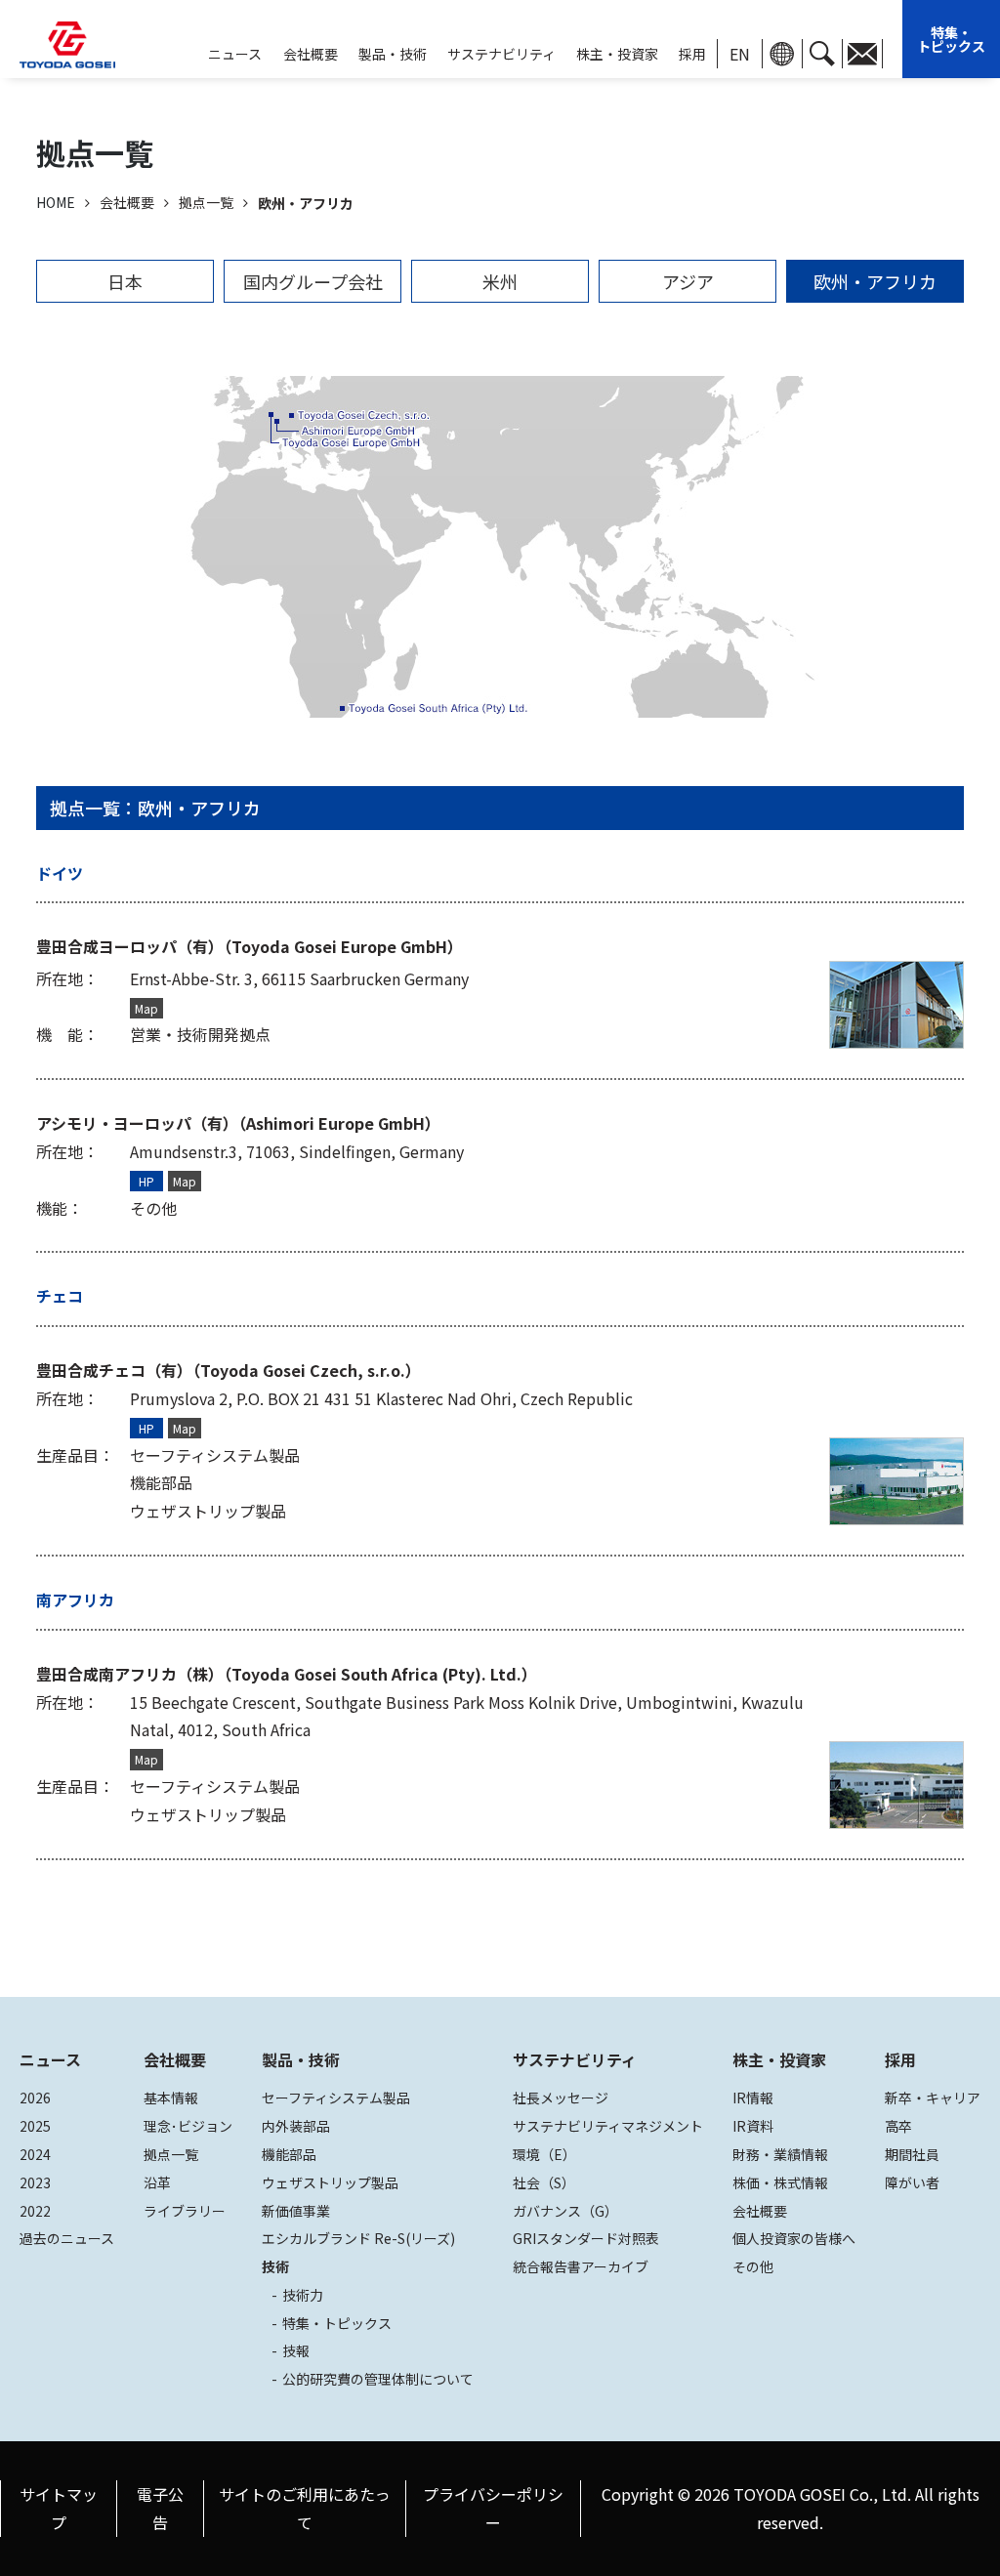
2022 (35, 2211)
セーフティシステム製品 (336, 2098)
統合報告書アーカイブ (581, 2266)
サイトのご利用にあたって (305, 2508)
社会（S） (544, 2182)
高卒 (898, 2126)
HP (146, 1181)
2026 (35, 2098)
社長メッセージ (561, 2098)
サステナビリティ (501, 54)
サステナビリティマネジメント (608, 2126)
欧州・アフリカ (875, 281)
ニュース (50, 2059)
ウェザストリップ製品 (330, 2182)
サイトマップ (59, 2508)
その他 (753, 2266)
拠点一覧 (171, 2154)
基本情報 (171, 2098)
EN (740, 54)
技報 (296, 2350)
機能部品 (289, 2154)
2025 (35, 2126)
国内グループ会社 (313, 281)
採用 (692, 54)
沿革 (157, 2182)
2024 (35, 2154)
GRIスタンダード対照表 (586, 2238)
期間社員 (912, 2154)
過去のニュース (67, 2238)
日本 (125, 281)
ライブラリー (185, 2211)
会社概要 (311, 54)
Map (146, 1008)
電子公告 (160, 2508)
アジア (688, 281)
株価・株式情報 (780, 2182)
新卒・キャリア (933, 2098)
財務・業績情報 (780, 2154)
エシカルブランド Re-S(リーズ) (358, 2238)
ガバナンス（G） (565, 2211)
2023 (35, 2182)
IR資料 (753, 2126)
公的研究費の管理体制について (378, 2379)
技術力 (303, 2295)
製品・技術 (301, 2059)
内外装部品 (296, 2126)
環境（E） (544, 2154)
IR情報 (753, 2098)
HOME (56, 202)
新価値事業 (296, 2211)
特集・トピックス (951, 39)
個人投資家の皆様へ (794, 2238)
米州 (500, 281)
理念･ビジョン (188, 2126)
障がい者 (912, 2182)
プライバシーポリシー (493, 2508)
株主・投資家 (617, 54)
